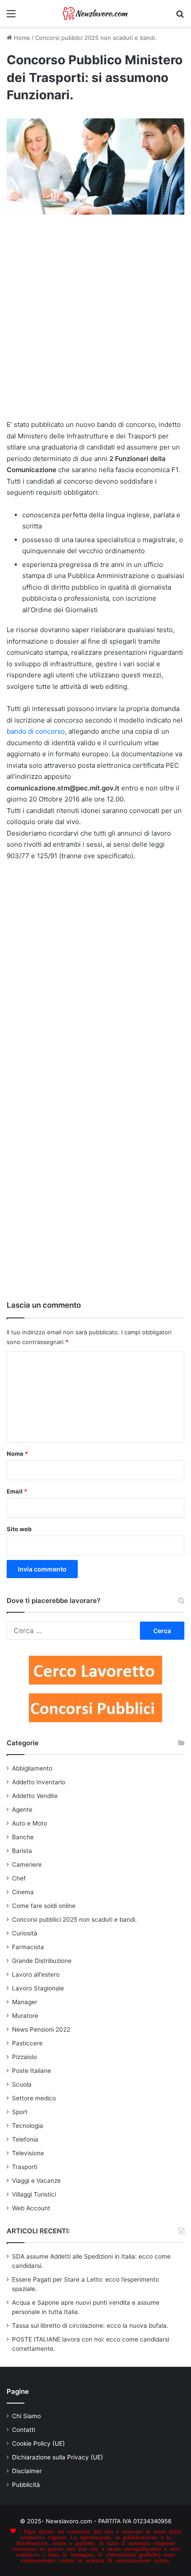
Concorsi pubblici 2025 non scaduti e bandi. (96, 38)
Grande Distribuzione (42, 1961)
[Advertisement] (95, 321)
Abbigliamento (32, 1768)
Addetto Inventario (39, 1782)
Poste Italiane (32, 2071)
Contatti (24, 2430)
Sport (20, 2112)
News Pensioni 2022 (41, 2029)
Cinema (23, 1892)
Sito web (19, 1529)
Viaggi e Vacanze (36, 2181)
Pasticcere (27, 2043)
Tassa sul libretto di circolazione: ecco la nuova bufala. (90, 2326)
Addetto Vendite (35, 1796)
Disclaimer (27, 2471)
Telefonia (25, 2139)
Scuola (22, 2084)
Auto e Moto (30, 1823)
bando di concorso (36, 731)
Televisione (28, 2153)
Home (21, 38)
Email (17, 1491)
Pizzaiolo (24, 2057)
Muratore (25, 2016)
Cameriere (27, 1865)
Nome (17, 1454)
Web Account (31, 2208)
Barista (22, 1851)
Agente (22, 1810)
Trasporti (25, 2167)
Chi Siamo (26, 2416)
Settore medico (34, 2098)
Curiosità (25, 1933)
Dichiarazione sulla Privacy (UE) (58, 2457)
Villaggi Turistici (34, 2194)
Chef (19, 1878)
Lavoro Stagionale (38, 1988)
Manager (25, 2002)
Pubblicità (26, 2485)
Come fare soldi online (44, 1906)
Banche (23, 1837)
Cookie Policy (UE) (38, 2443)
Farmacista (28, 1947)
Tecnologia (28, 2126)
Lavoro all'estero (36, 1974)
